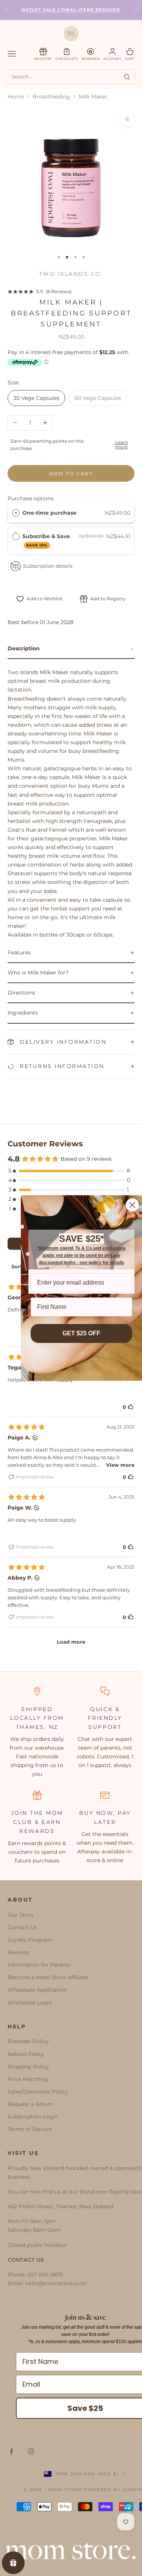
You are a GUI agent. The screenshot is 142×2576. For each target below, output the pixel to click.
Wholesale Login (30, 2003)
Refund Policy (26, 2054)
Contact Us (22, 1927)
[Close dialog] (132, 1205)
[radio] (16, 513)
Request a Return (30, 2104)
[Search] (127, 77)
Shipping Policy (28, 2067)
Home (16, 97)
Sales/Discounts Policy (38, 2092)
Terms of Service (30, 2129)
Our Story (21, 1915)
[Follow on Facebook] (11, 2451)
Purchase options (31, 498)
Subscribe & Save (47, 540)
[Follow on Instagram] (31, 2451)
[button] (71, 649)
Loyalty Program (30, 1940)
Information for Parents (39, 1965)
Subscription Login (33, 2117)
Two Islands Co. (71, 274)
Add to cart (71, 473)
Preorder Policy (28, 2041)
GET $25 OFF (81, 1333)
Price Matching (28, 2079)
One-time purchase (49, 513)
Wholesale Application (37, 1990)
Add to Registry (108, 599)
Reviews (18, 1952)
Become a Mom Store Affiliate (48, 1977)
